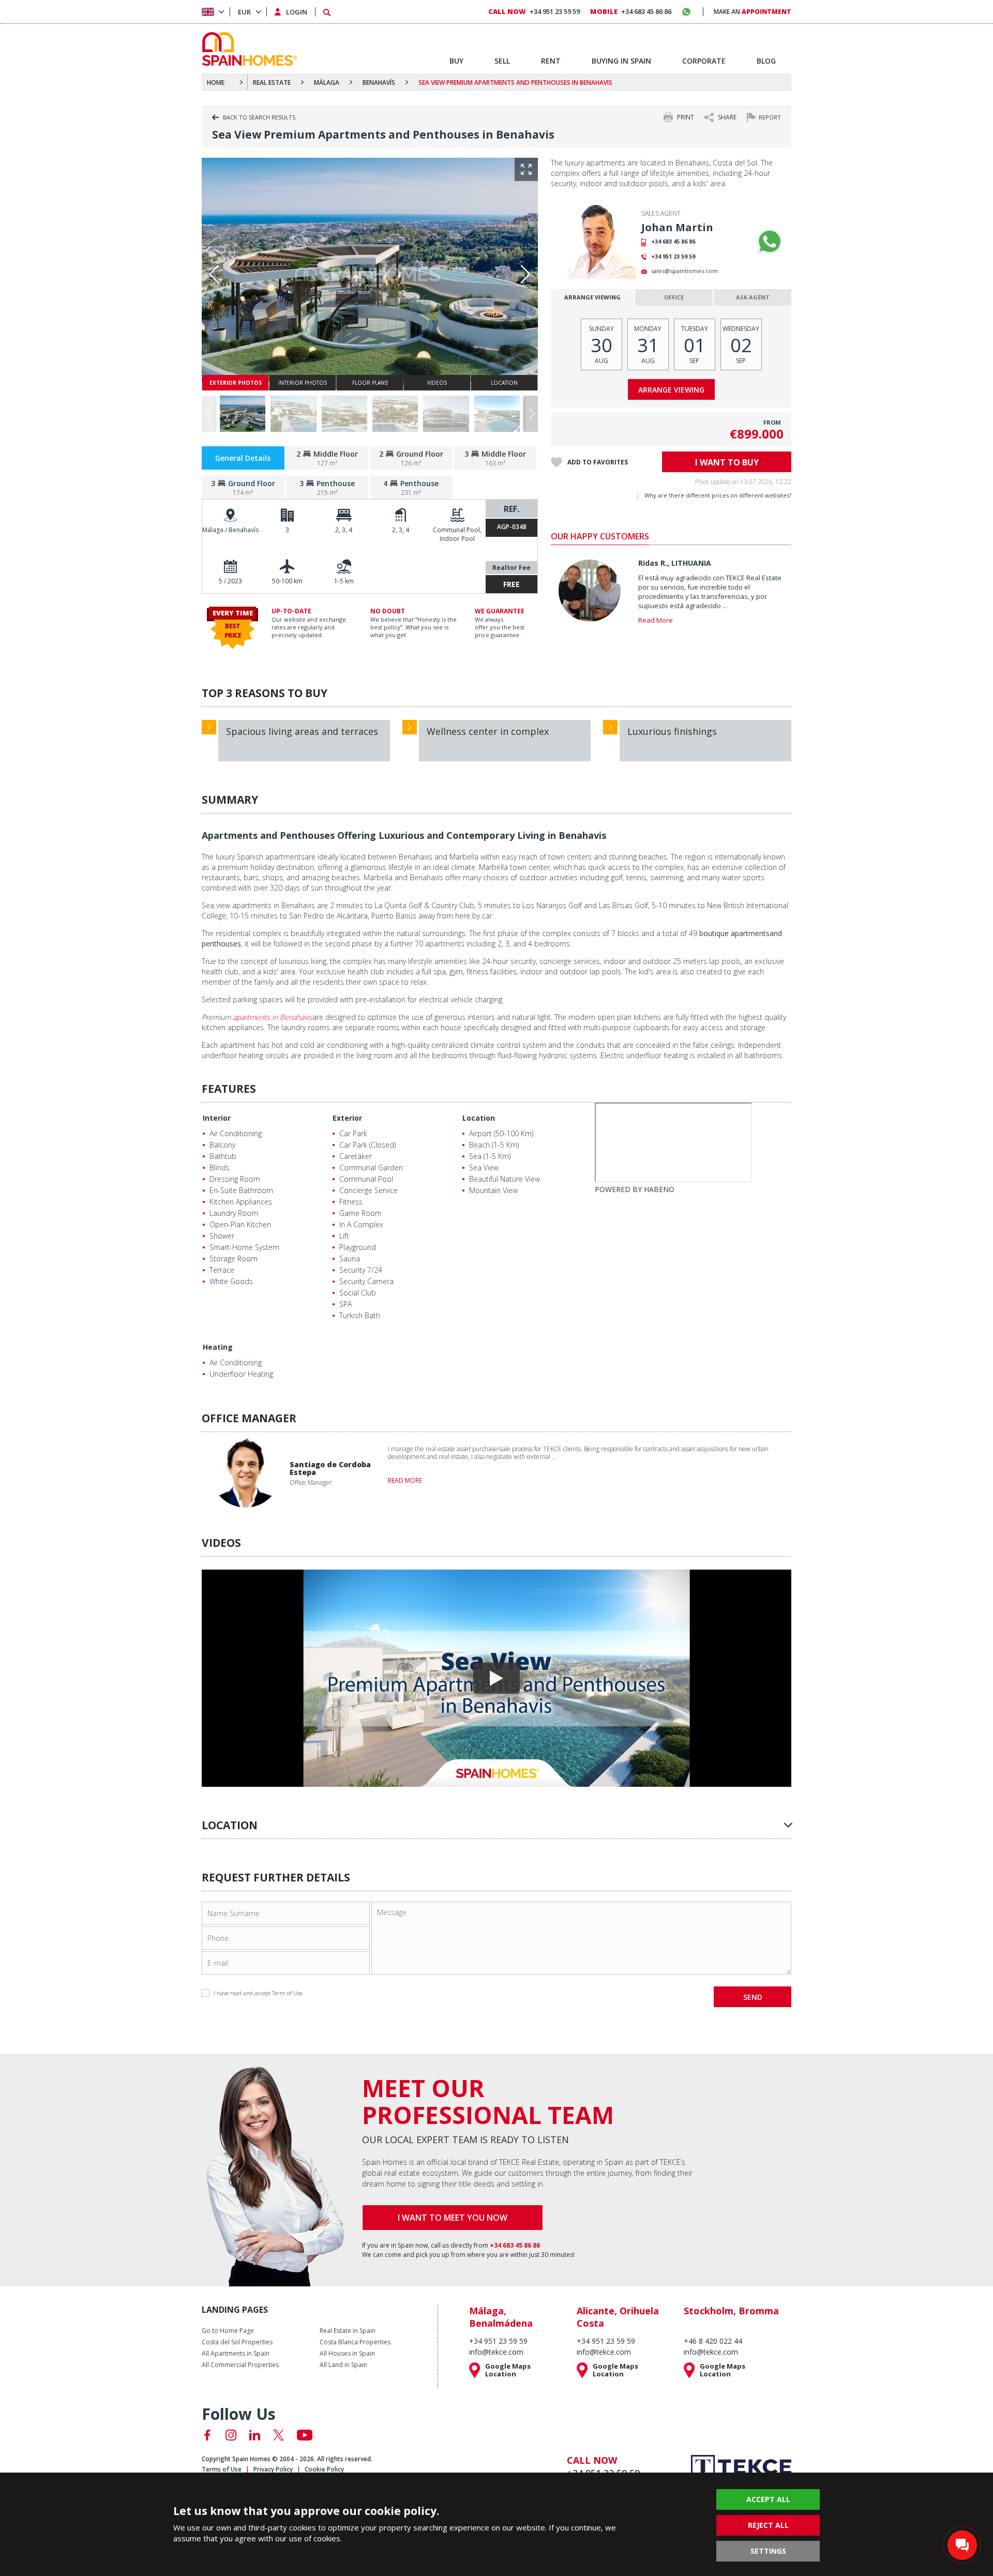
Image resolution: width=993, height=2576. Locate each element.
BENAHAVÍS (379, 82)
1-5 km (344, 581)
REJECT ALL (768, 2525)
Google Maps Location (508, 2370)
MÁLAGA (327, 82)
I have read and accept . (259, 1993)
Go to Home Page (228, 2331)
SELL (502, 61)
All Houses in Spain (347, 2354)
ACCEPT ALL (768, 2499)
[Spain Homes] (247, 49)
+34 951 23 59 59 (673, 256)
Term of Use (287, 1993)
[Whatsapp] (770, 242)
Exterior (347, 1118)
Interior (217, 1118)
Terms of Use (222, 2469)
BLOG (766, 61)
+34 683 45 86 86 (673, 241)
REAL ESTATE (272, 82)
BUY (456, 61)
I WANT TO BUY (727, 462)
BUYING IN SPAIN (621, 61)
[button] (531, 414)
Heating (218, 1347)
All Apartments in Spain (236, 2354)
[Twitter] (279, 2435)
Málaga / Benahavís (230, 530)
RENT (551, 61)
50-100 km (287, 581)
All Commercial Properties (240, 2365)
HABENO (659, 1189)
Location (479, 1118)
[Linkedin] (255, 2435)
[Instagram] (231, 2435)
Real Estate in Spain (348, 2331)
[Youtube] (305, 2435)
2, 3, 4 (344, 530)
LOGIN (297, 12)
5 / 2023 (230, 581)
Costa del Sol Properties (237, 2342)
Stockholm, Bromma (731, 2311)
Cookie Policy (324, 2469)
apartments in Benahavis (273, 1017)
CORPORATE (704, 61)
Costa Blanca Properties (355, 2342)
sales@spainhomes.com (684, 271)
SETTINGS (768, 2551)
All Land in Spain (343, 2365)
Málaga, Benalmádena (501, 2317)
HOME (216, 82)
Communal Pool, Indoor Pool (457, 534)
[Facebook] (207, 2435)
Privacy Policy (273, 2469)
